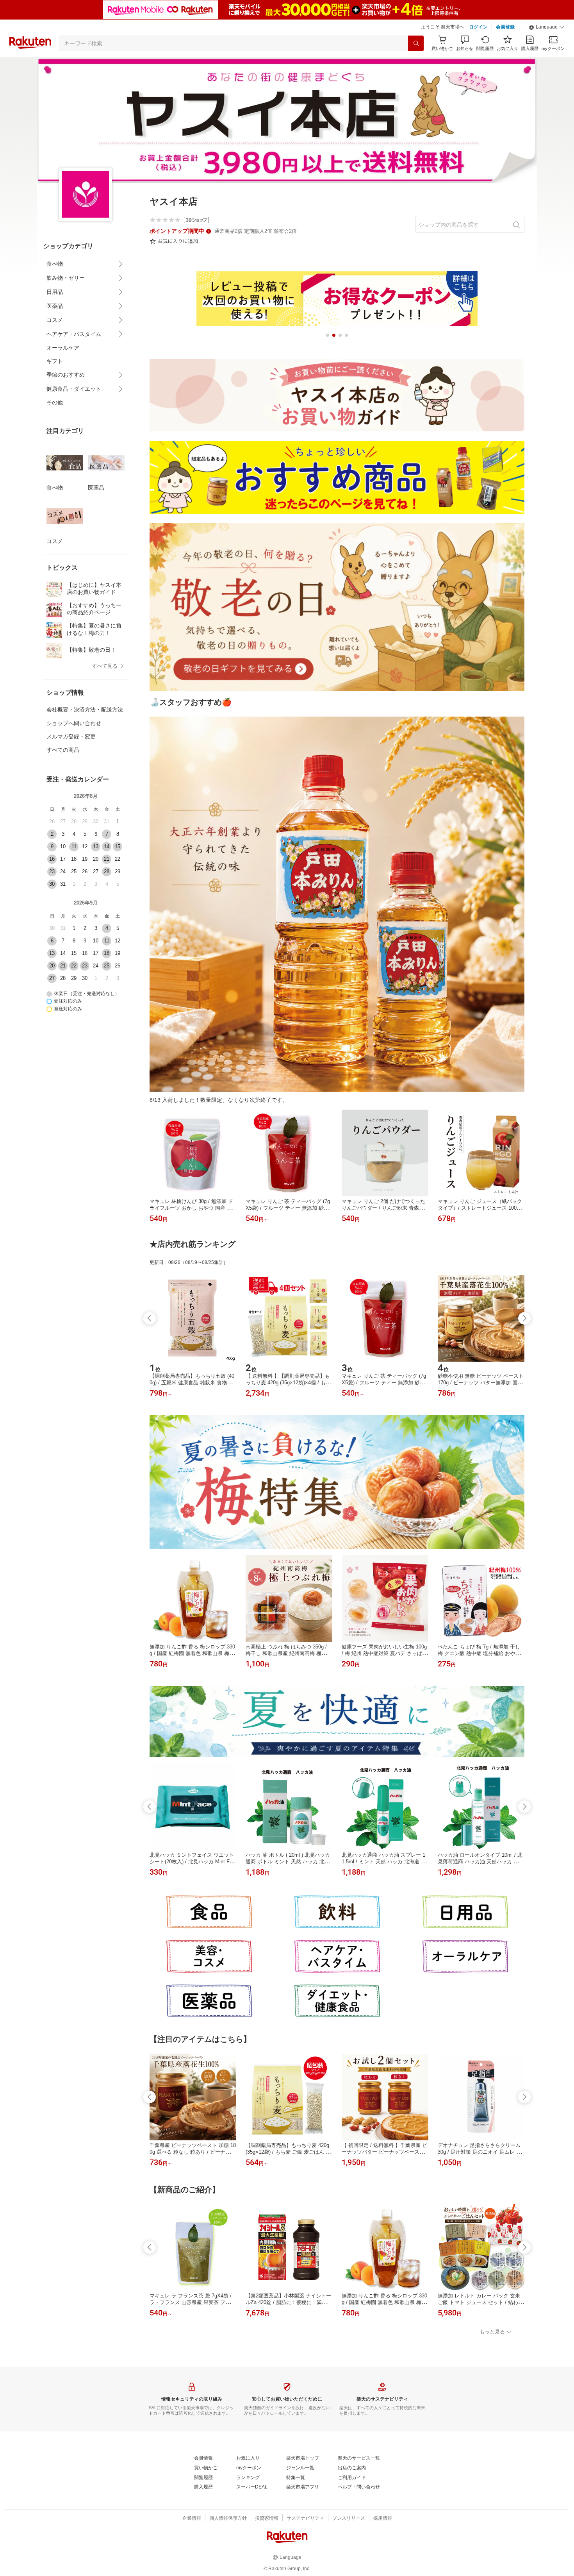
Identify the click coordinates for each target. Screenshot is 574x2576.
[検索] (416, 43)
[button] (547, 27)
